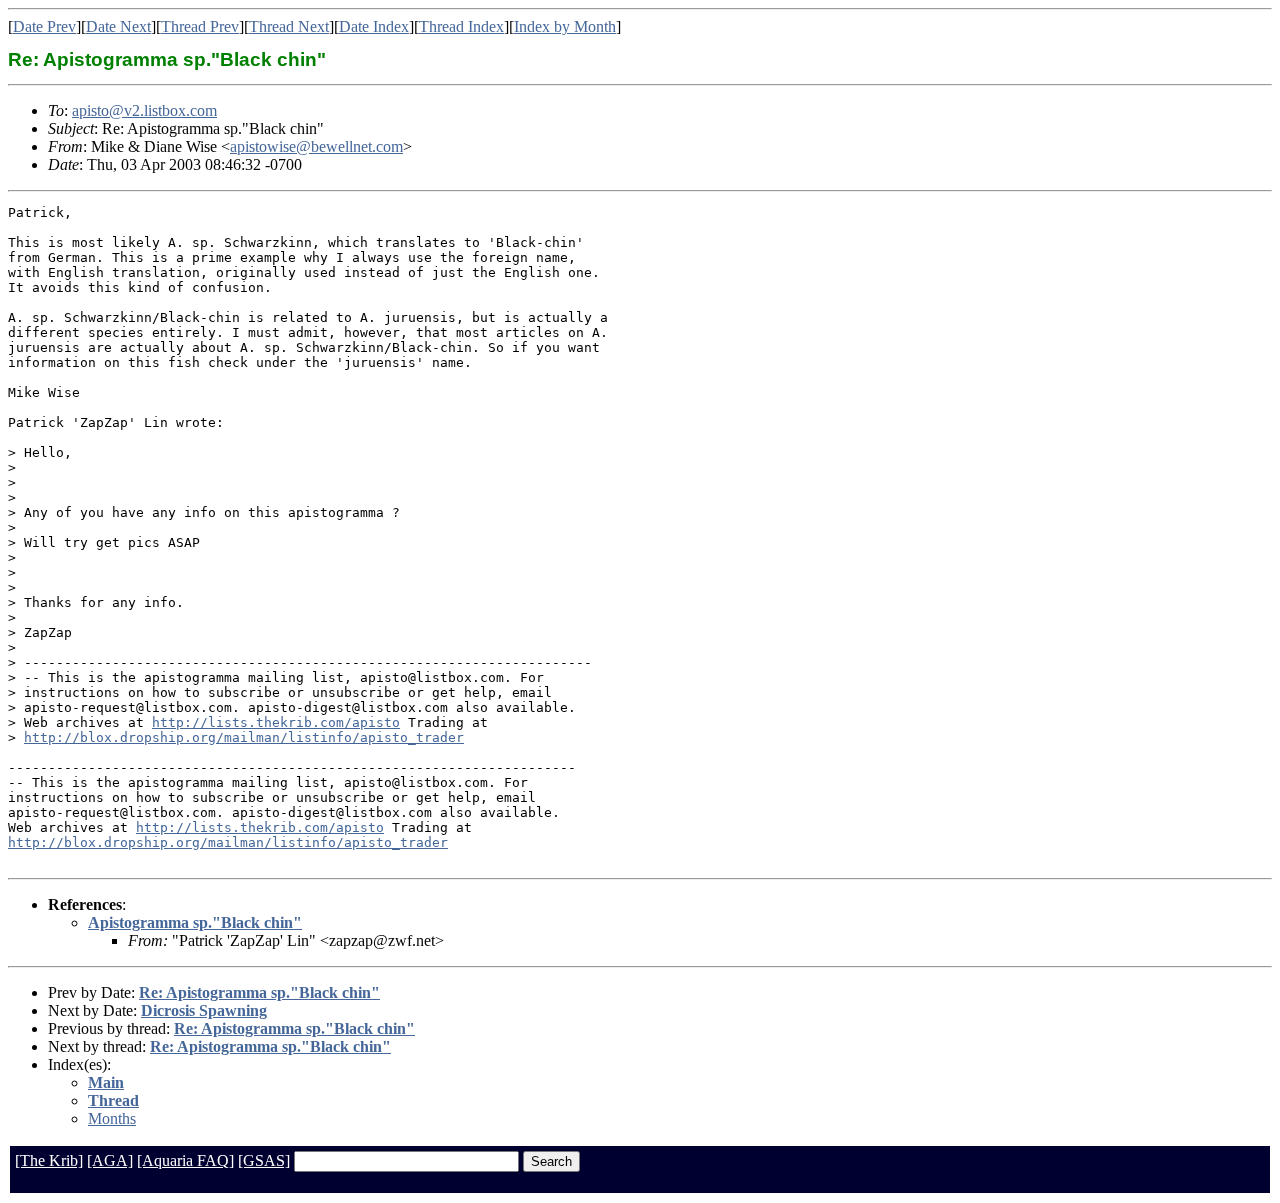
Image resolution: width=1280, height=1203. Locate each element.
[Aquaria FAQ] (185, 1160)
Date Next (118, 26)
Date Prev (44, 26)
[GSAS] (264, 1160)
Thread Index (461, 26)
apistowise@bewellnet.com (316, 146)
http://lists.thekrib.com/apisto (276, 722)
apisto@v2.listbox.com (144, 110)
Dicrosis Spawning (204, 1010)
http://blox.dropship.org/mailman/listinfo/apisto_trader (244, 737)
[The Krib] (49, 1160)
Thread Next (289, 26)
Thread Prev (200, 26)
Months (112, 1118)
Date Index (374, 26)
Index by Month (565, 26)
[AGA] (110, 1160)
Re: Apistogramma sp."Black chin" (259, 992)
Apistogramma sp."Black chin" (195, 922)
